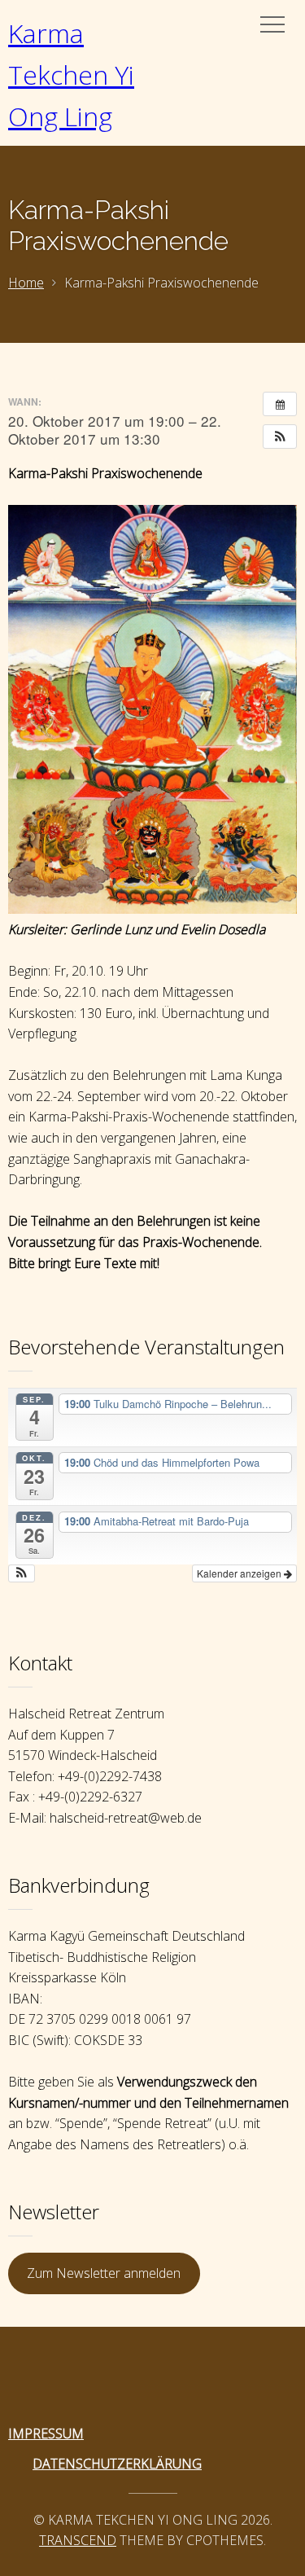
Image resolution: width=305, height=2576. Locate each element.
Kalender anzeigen (240, 1573)
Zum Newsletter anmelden (104, 2273)
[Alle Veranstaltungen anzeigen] (280, 404)
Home (26, 283)
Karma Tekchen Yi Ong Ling (71, 75)
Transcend (78, 2540)
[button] (280, 437)
